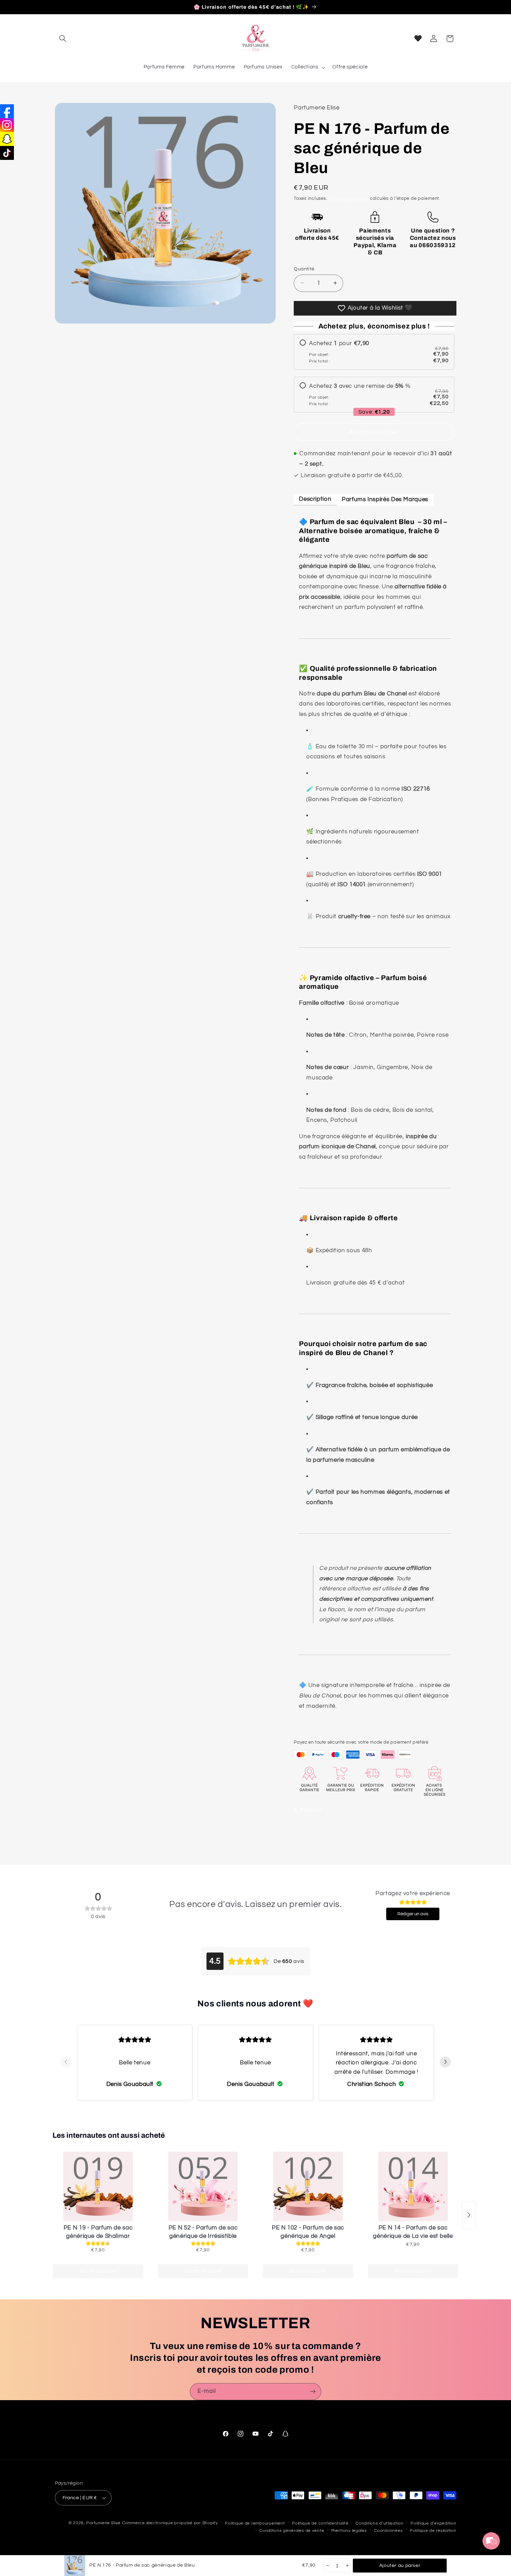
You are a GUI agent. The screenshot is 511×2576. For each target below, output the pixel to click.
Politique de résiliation (433, 2531)
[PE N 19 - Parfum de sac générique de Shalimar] (98, 2186)
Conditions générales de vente (292, 2531)
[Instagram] (7, 125)
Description (315, 499)
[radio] (374, 352)
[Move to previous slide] (66, 2062)
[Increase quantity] (347, 2566)
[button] (63, 39)
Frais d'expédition (348, 198)
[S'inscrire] (313, 2392)
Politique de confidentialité (320, 2523)
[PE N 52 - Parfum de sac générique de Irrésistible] (203, 2186)
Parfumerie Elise (103, 2523)
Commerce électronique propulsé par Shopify (170, 2523)
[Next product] (469, 2215)
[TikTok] (7, 153)
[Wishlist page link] (418, 38)
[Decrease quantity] (327, 2566)
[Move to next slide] (445, 2062)
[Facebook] (7, 111)
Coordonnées (388, 2531)
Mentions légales (349, 2531)
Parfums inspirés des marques (385, 499)
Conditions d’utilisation (380, 2523)
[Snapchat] (7, 139)
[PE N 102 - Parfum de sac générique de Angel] (308, 2186)
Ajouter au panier (98, 2271)
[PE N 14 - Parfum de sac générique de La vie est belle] (413, 2186)
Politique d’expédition (433, 2523)
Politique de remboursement (255, 2523)
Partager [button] (312, 1809)
